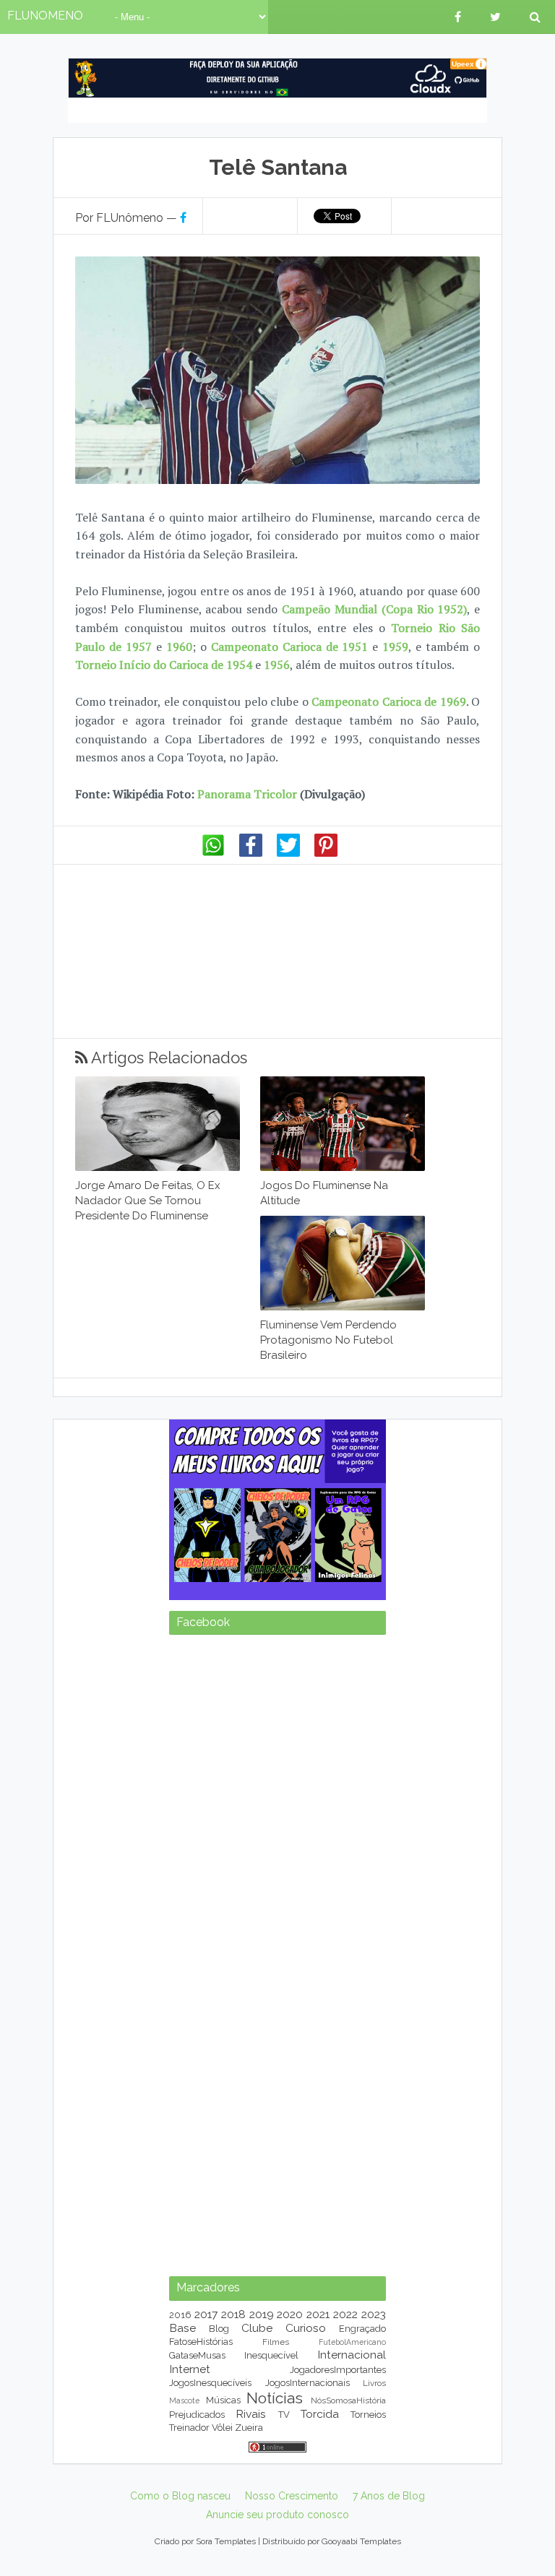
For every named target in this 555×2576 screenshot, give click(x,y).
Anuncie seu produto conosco (277, 2515)
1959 (395, 647)
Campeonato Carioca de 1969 (388, 701)
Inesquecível (271, 2355)
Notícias (275, 2398)
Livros (374, 2383)
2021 (318, 2314)
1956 (277, 665)
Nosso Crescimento (292, 2496)
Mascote (184, 2400)
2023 (374, 2314)
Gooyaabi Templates (361, 2541)
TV (284, 2415)
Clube (257, 2328)
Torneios (368, 2415)
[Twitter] (288, 853)
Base (182, 2328)
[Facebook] (251, 853)
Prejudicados (197, 2415)
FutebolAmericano (352, 2342)
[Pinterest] (326, 853)
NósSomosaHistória (348, 2400)
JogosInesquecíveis (210, 2383)
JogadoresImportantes (338, 2370)
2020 (290, 2314)
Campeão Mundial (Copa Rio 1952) (374, 609)
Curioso (306, 2328)
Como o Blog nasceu (180, 2496)
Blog (219, 2329)
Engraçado (362, 2329)
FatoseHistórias (201, 2342)
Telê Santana (278, 167)
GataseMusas (197, 2355)
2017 (206, 2314)
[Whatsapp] (213, 853)
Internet (190, 2369)
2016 (180, 2315)
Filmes (276, 2342)
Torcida (320, 2414)
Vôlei (222, 2428)
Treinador (189, 2428)
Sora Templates (226, 2541)
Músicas (223, 2400)
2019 (262, 2314)
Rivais (251, 2414)
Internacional (352, 2355)
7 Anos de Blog (389, 2496)
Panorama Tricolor (247, 794)
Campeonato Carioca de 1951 (290, 647)
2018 (233, 2314)
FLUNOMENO (45, 16)
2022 (345, 2314)
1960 (179, 647)
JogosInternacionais (307, 2383)
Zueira (249, 2428)
